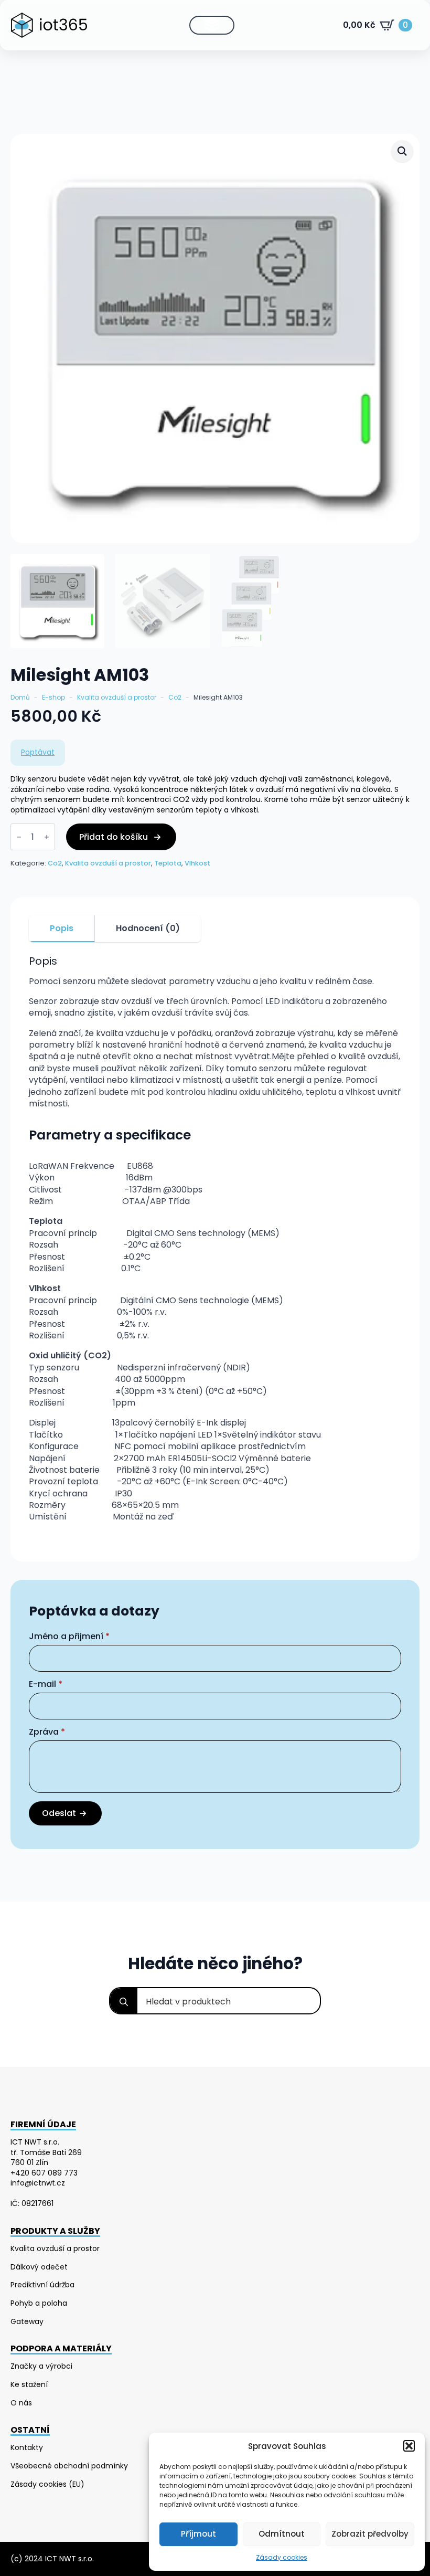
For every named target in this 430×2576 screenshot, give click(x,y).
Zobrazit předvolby (370, 2534)
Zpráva (47, 1732)
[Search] (124, 2002)
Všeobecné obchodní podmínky (69, 2466)
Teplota (168, 863)
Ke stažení (29, 2385)
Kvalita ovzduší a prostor (117, 698)
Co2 (175, 698)
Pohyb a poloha (39, 2303)
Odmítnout (282, 2534)
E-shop (53, 698)
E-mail (46, 1684)
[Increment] (47, 837)
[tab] (62, 928)
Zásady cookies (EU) (47, 2484)
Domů (20, 698)
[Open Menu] (212, 25)
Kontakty (27, 2448)
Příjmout (198, 2534)
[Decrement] (19, 837)
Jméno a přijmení (69, 1637)
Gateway (27, 2322)
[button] (409, 2446)
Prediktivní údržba (42, 2285)
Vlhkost (197, 863)
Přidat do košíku (114, 837)
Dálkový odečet (39, 2267)
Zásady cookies (282, 2557)
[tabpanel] (215, 1249)
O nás (21, 2403)
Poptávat (38, 752)
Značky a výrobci (41, 2366)
